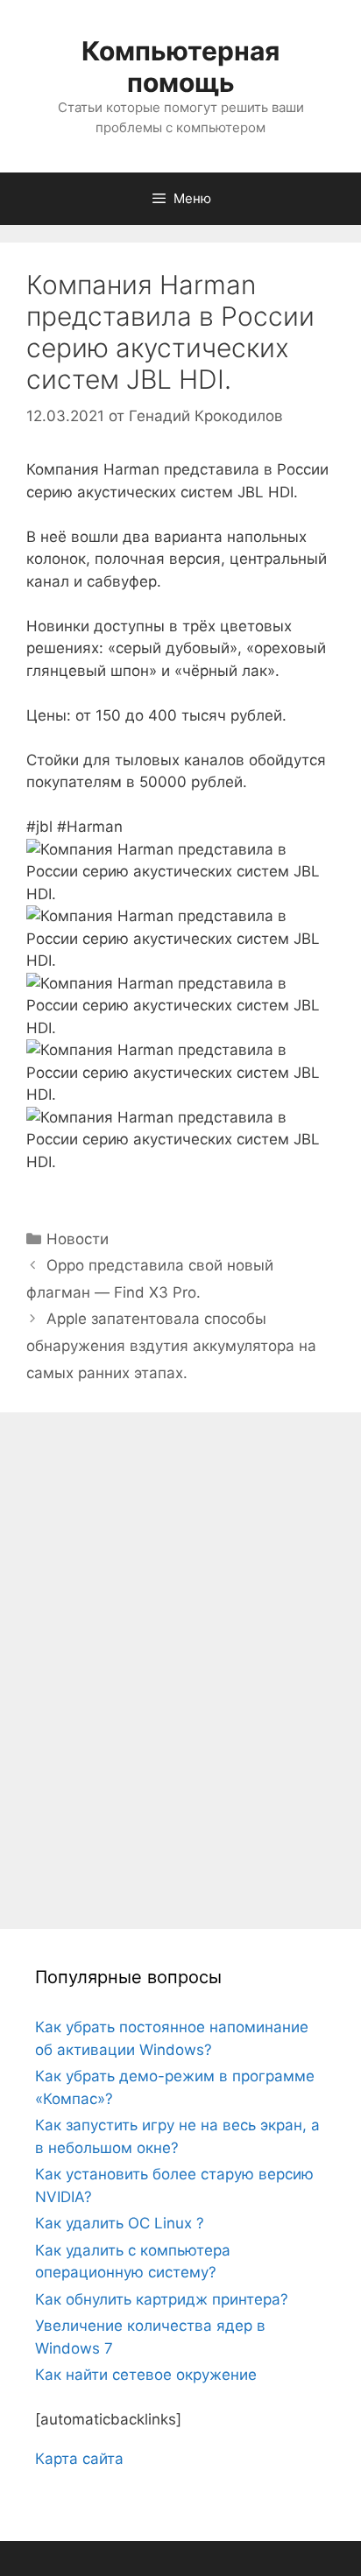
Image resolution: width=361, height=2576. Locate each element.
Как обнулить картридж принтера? (162, 2299)
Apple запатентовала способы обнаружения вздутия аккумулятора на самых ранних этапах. (171, 1345)
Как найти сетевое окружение (146, 2375)
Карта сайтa (79, 2459)
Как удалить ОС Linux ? (120, 2223)
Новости (78, 1239)
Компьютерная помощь (180, 67)
